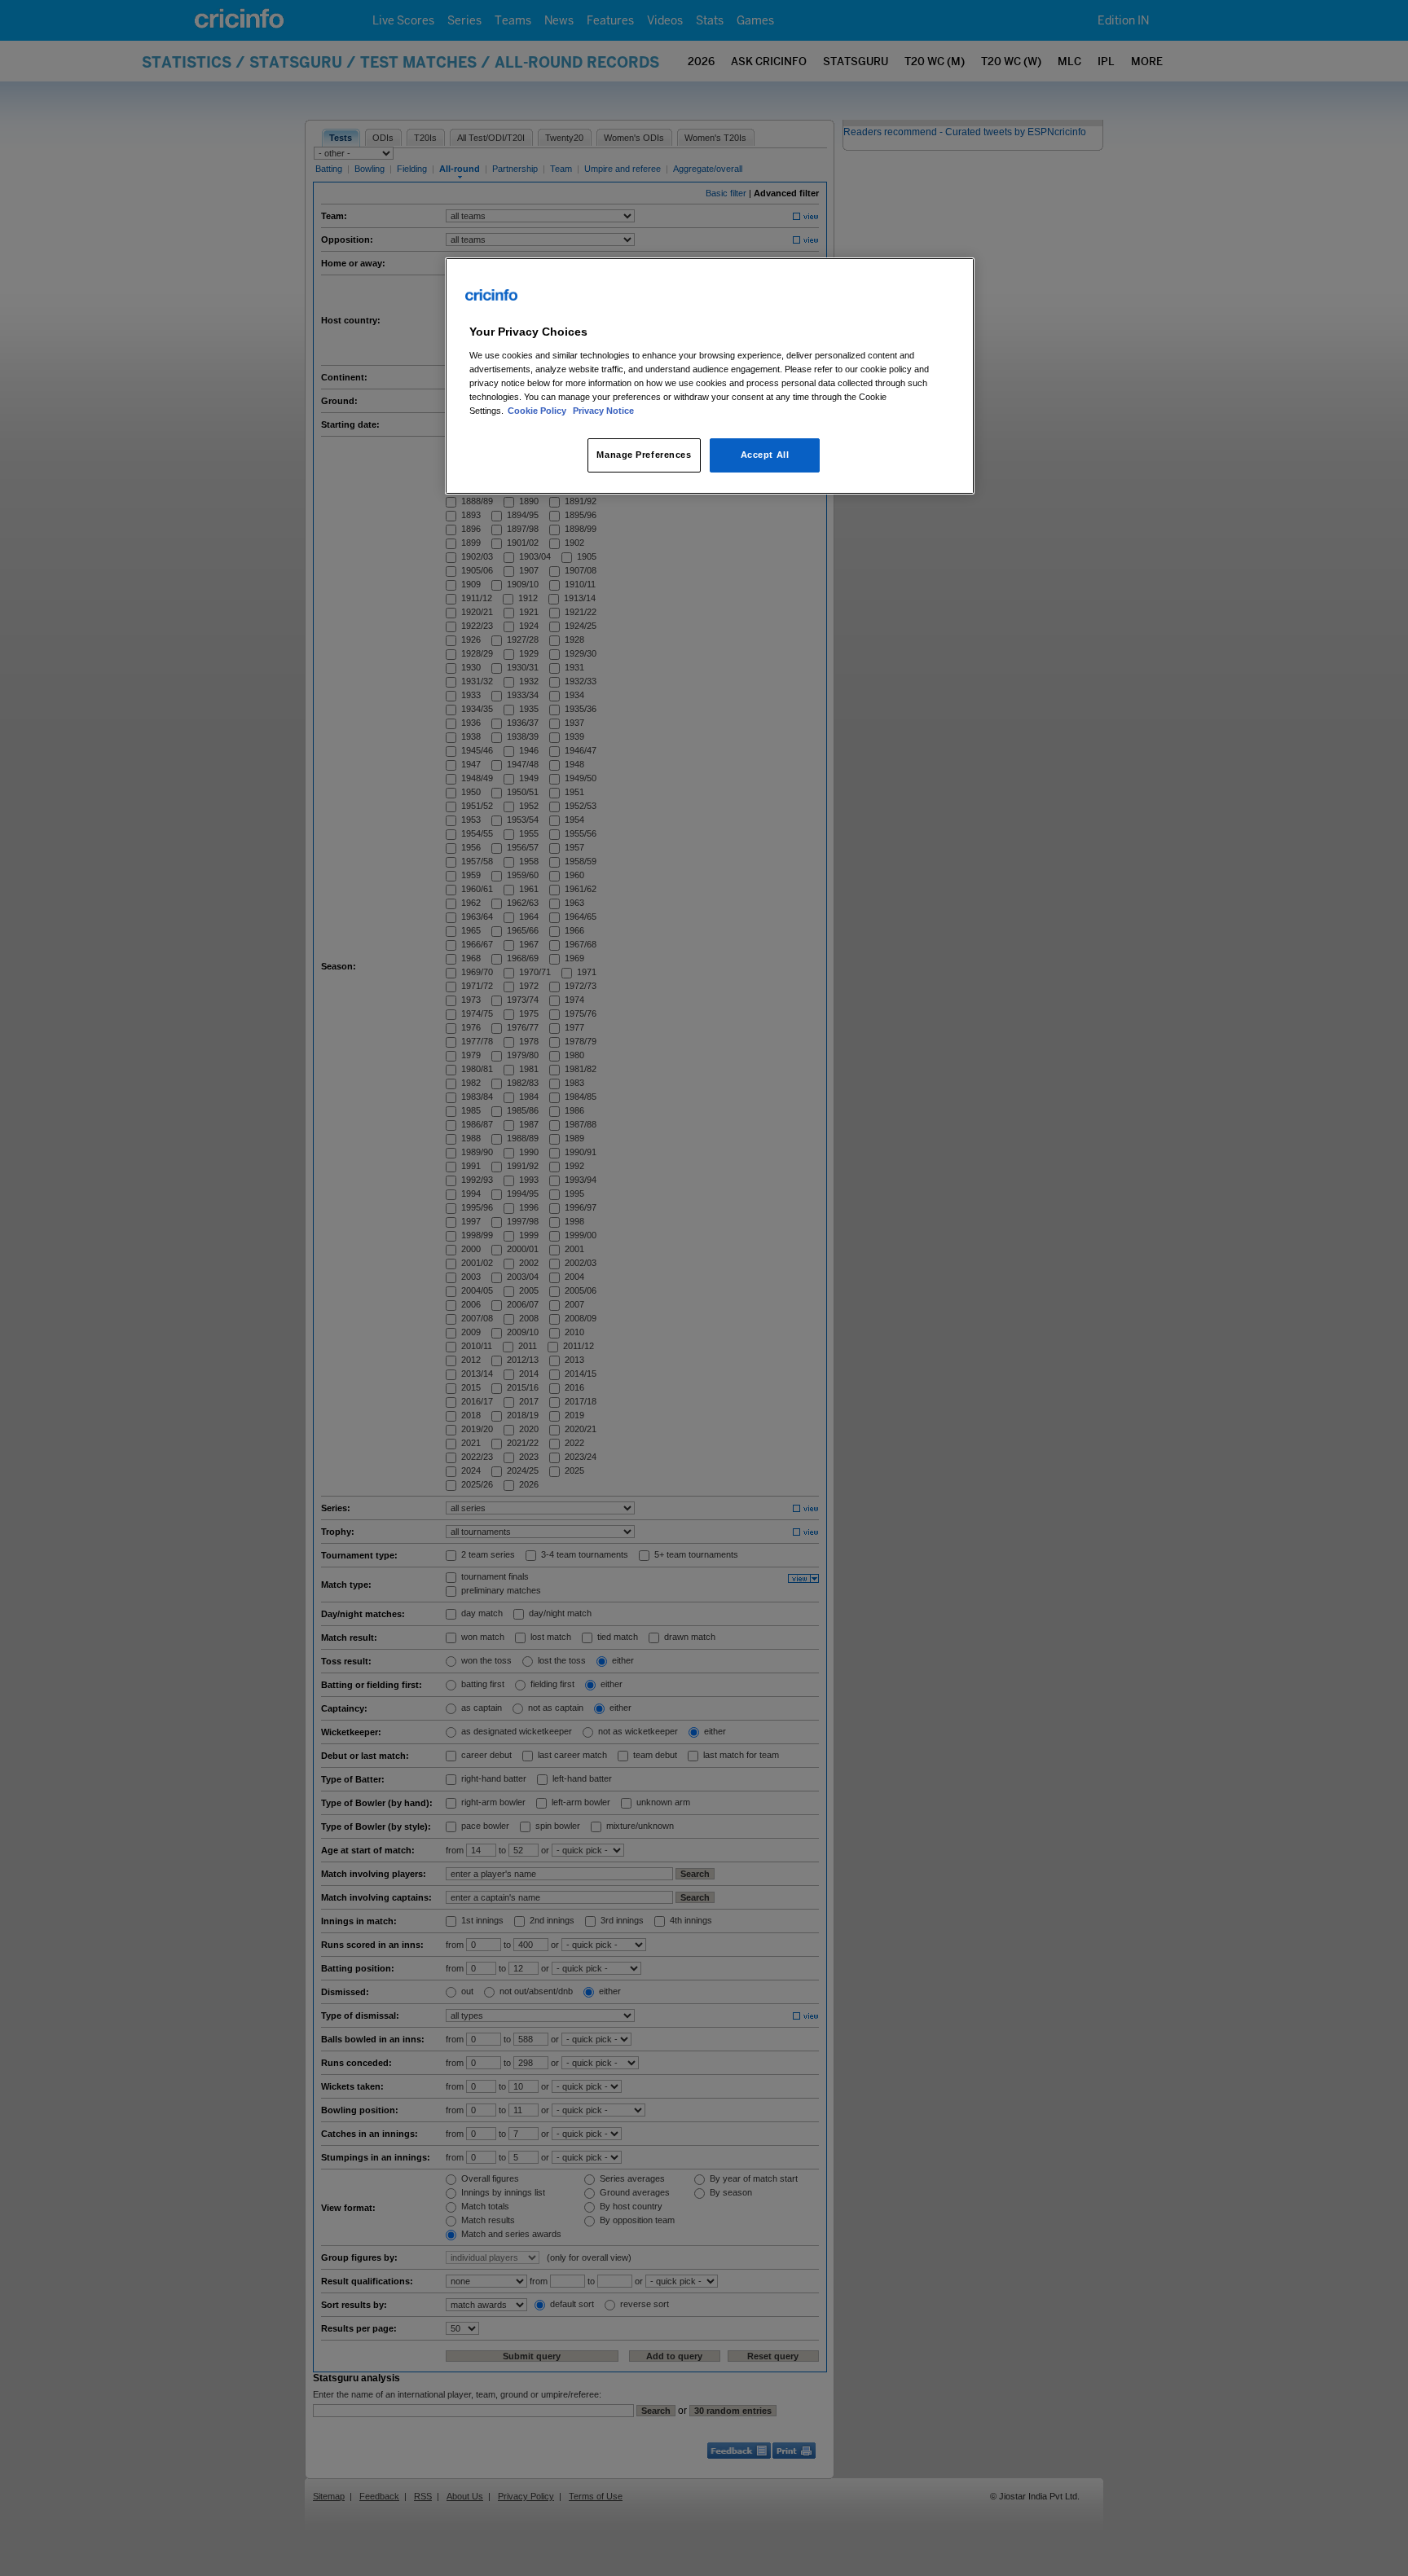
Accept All (765, 455)
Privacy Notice (603, 411)
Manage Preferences (644, 455)
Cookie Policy (538, 411)
